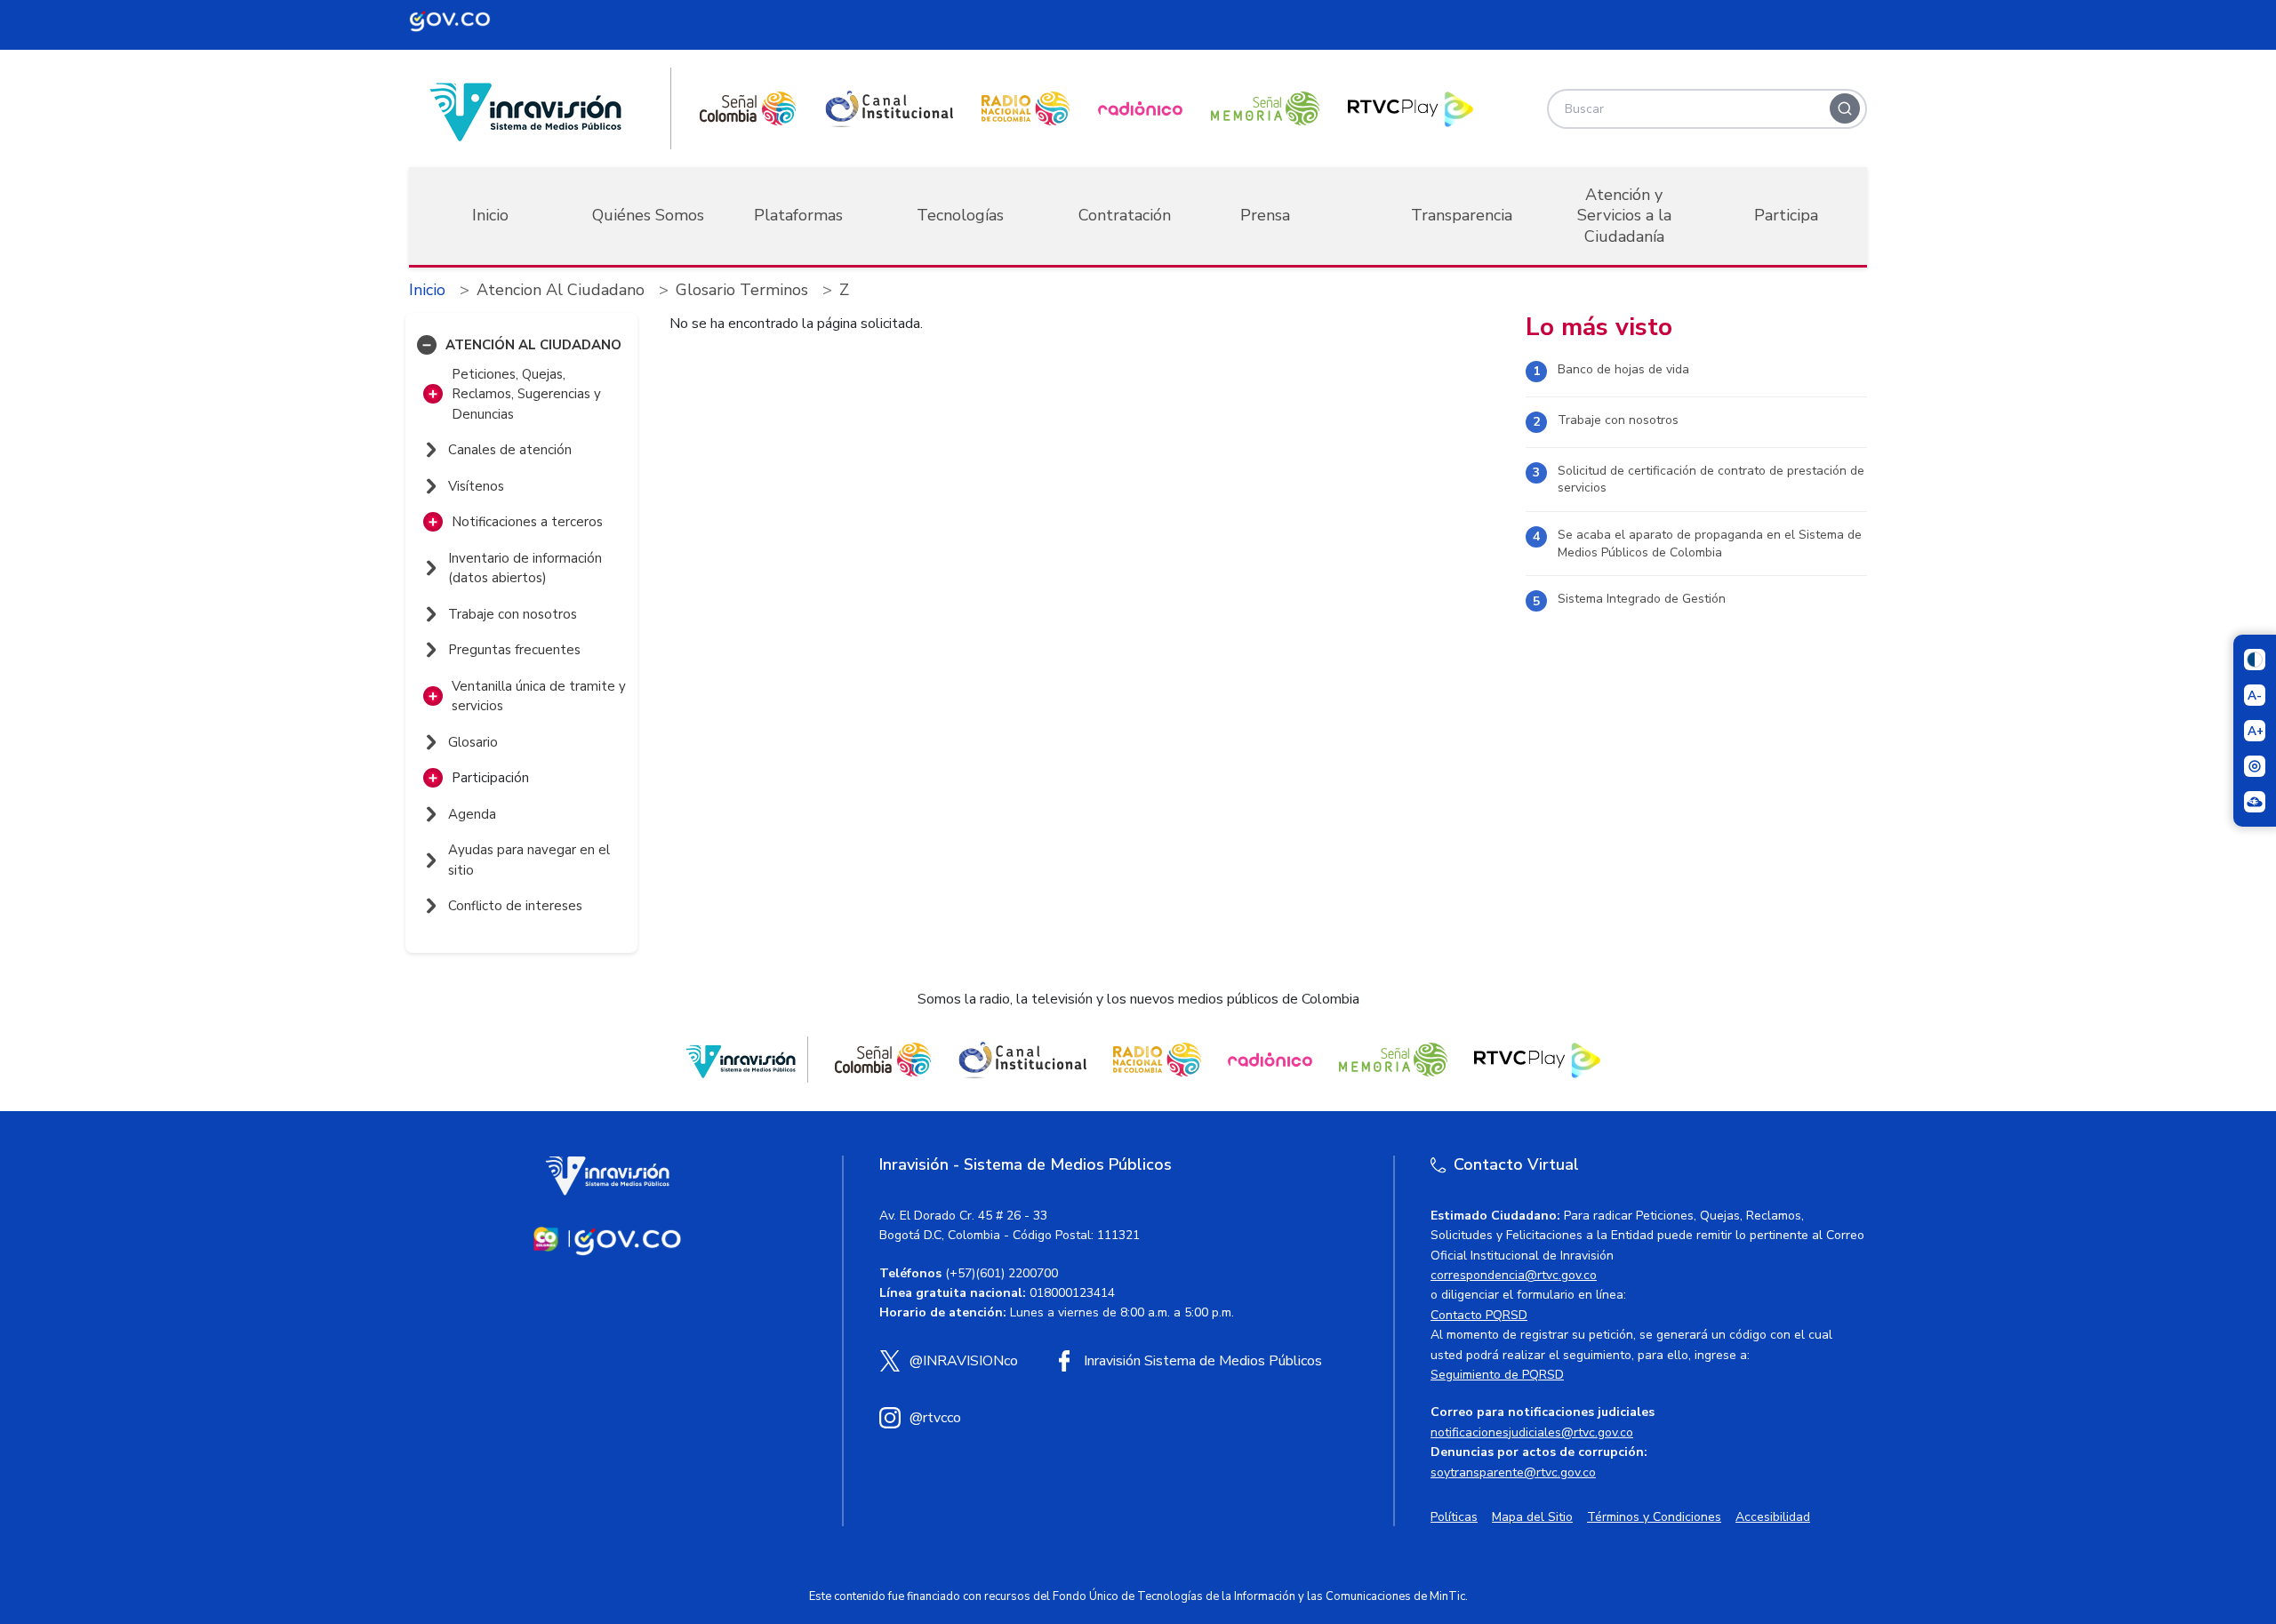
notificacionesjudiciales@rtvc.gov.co (1532, 1432)
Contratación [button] (1125, 215)
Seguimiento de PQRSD (1497, 1375)
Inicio (490, 215)
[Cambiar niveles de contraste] (2255, 660)
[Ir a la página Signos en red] (2255, 802)
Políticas (1454, 1517)
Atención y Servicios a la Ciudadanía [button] (1624, 216)
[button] (427, 345)
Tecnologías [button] (960, 215)
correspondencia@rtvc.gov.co (1514, 1275)
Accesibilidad (1773, 1517)
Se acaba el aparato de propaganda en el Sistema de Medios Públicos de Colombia (1710, 544)
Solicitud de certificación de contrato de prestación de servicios (1711, 480)
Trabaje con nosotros (1618, 420)
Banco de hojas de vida (1623, 369)
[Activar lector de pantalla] (2255, 766)
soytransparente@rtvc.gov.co (1513, 1472)
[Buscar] (1845, 108)
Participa (1786, 215)
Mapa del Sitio (1532, 1517)
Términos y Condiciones (1654, 1517)
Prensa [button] (1265, 215)
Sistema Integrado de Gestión (1642, 599)
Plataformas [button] (798, 215)
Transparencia (1462, 215)
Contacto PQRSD (1479, 1315)
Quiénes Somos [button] (648, 215)
